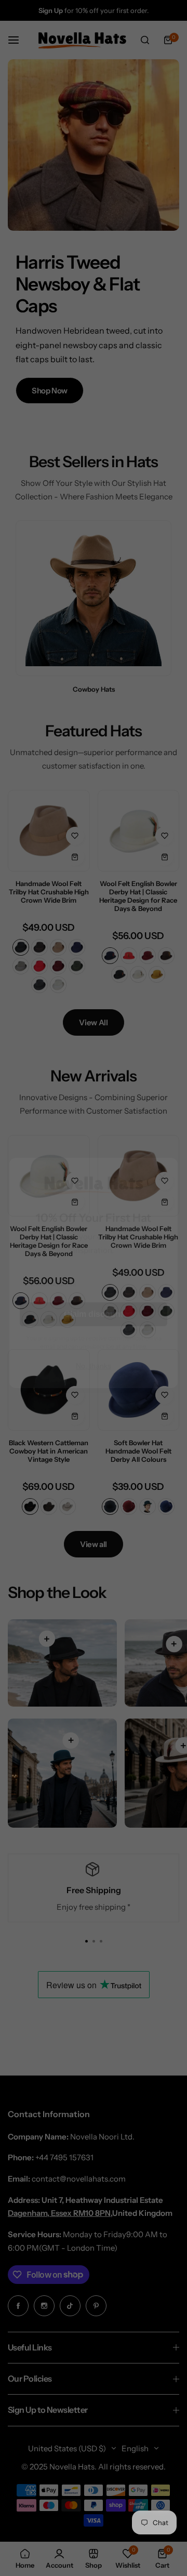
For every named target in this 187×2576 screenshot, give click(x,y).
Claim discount (94, 1329)
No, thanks (94, 1381)
